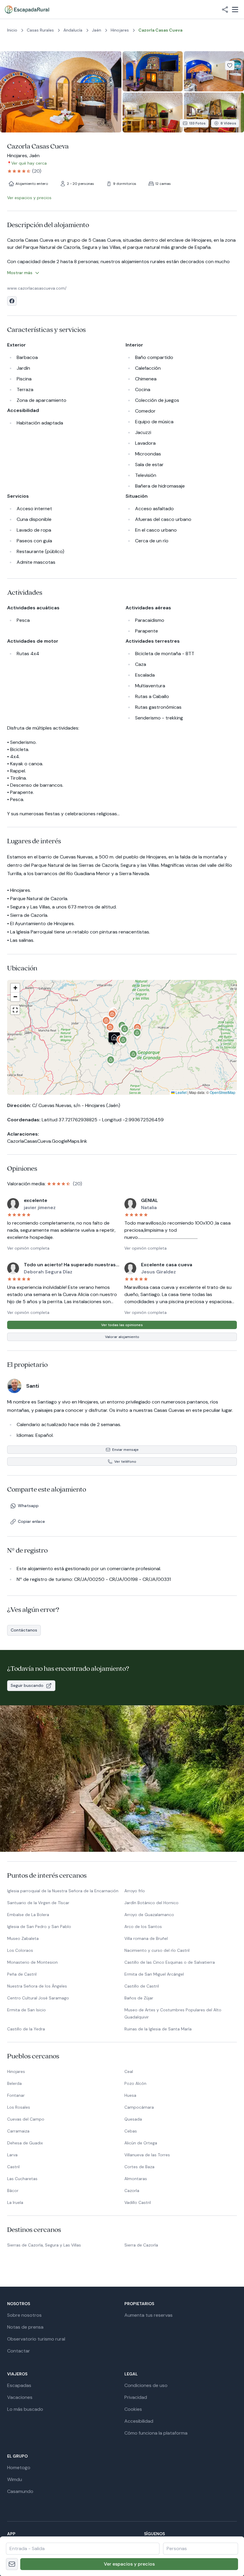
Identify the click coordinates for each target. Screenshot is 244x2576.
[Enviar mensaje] (12, 2564)
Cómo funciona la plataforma (156, 2433)
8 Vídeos (228, 123)
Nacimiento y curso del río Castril (157, 1950)
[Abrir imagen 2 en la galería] (153, 71)
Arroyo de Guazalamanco (149, 1915)
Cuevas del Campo (26, 2119)
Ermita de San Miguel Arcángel (154, 1974)
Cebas (131, 2131)
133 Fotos (197, 123)
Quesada (133, 2119)
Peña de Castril (22, 1974)
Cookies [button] (133, 2409)
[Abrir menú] (235, 10)
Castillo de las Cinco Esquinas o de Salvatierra (170, 1962)
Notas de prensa (25, 2327)
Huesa (130, 2095)
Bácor (13, 2191)
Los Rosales (19, 2107)
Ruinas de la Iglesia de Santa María (158, 2029)
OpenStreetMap (223, 1092)
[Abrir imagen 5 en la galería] (214, 113)
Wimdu (15, 2479)
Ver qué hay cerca (29, 163)
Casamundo (20, 2491)
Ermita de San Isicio (26, 2010)
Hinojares (16, 2071)
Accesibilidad (139, 2421)
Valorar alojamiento (122, 1337)
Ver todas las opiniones (122, 1325)
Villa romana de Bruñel (146, 1938)
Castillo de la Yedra (26, 2029)
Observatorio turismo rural (36, 2339)
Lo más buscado (25, 2409)
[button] (123, 1042)
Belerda (14, 2083)
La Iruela (15, 2202)
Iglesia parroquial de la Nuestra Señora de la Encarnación (63, 1891)
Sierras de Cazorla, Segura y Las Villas (44, 2245)
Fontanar (16, 2095)
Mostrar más (20, 273)
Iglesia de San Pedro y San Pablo (39, 1926)
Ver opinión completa (28, 1248)
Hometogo (19, 2468)
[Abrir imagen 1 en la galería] (61, 92)
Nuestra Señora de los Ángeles (37, 1986)
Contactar (19, 2351)
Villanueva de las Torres (147, 2155)
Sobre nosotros (24, 2315)
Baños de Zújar (139, 1998)
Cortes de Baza (139, 2167)
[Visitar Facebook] (12, 301)
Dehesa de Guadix (25, 2143)
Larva (12, 2155)
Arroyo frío (135, 1891)
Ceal (129, 2071)
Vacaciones (20, 2397)
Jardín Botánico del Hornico (151, 1903)
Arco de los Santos (143, 1926)
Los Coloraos (20, 1950)
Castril (13, 2167)
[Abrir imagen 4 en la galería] (153, 113)
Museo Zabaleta (23, 1938)
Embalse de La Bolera (28, 1915)
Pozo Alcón (135, 2083)
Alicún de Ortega (141, 2143)
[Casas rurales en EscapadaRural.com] (27, 10)
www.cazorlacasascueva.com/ (37, 288)
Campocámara (139, 2107)
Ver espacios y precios (129, 2564)
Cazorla (132, 2191)
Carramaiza (18, 2131)
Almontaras (136, 2179)
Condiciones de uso (146, 2385)
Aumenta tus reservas (148, 2315)
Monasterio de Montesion (32, 1962)
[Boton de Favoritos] (230, 65)
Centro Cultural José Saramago (38, 1998)
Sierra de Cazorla (141, 2245)
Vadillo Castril (138, 2202)
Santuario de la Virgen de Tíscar (38, 1903)
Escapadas (19, 2385)
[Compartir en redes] (225, 10)
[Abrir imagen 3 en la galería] (214, 71)
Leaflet (181, 1092)
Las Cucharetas (22, 2179)
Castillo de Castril (142, 1986)
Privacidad (136, 2397)
